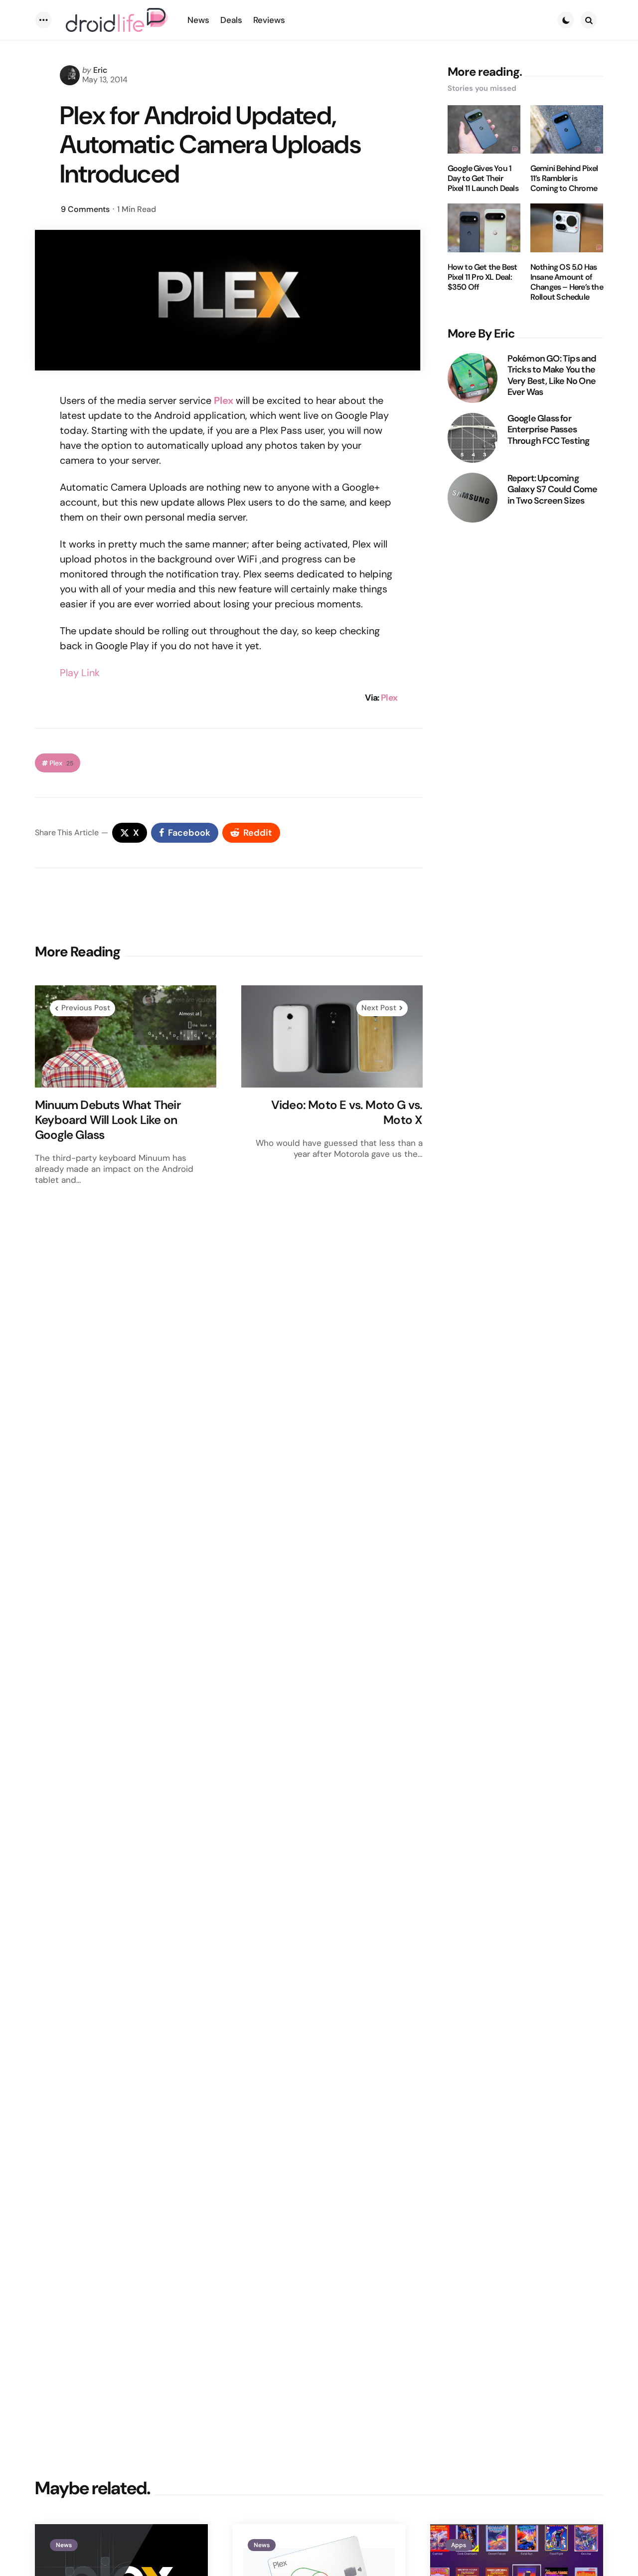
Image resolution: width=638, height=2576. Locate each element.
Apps (459, 2545)
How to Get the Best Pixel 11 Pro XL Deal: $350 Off (482, 277)
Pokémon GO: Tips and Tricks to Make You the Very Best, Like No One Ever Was (552, 375)
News (64, 2545)
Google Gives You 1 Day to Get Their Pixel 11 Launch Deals (483, 179)
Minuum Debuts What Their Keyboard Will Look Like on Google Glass (108, 1120)
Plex (389, 698)
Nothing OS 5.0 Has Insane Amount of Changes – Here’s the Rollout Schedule (567, 282)
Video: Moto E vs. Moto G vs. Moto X (347, 1112)
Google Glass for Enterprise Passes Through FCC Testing (549, 430)
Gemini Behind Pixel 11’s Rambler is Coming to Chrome (564, 179)
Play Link (80, 673)
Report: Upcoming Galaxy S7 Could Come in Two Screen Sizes (553, 490)
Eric (100, 70)
